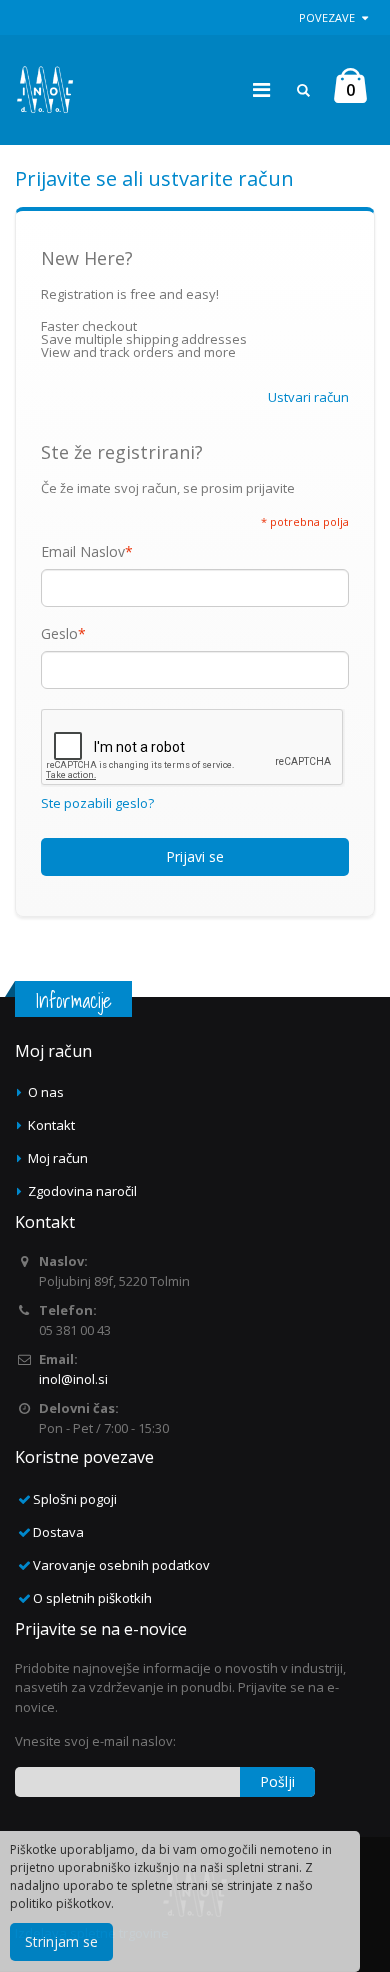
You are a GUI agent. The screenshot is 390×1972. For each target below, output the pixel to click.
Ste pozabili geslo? (97, 803)
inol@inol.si (73, 1379)
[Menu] (261, 89)
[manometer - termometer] (45, 90)
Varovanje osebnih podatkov (121, 1565)
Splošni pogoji (75, 1499)
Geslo (59, 634)
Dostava (58, 1532)
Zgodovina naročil (82, 1191)
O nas (46, 1092)
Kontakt (51, 1125)
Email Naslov (83, 552)
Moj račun (58, 1158)
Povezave (327, 17)
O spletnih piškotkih (92, 1598)
